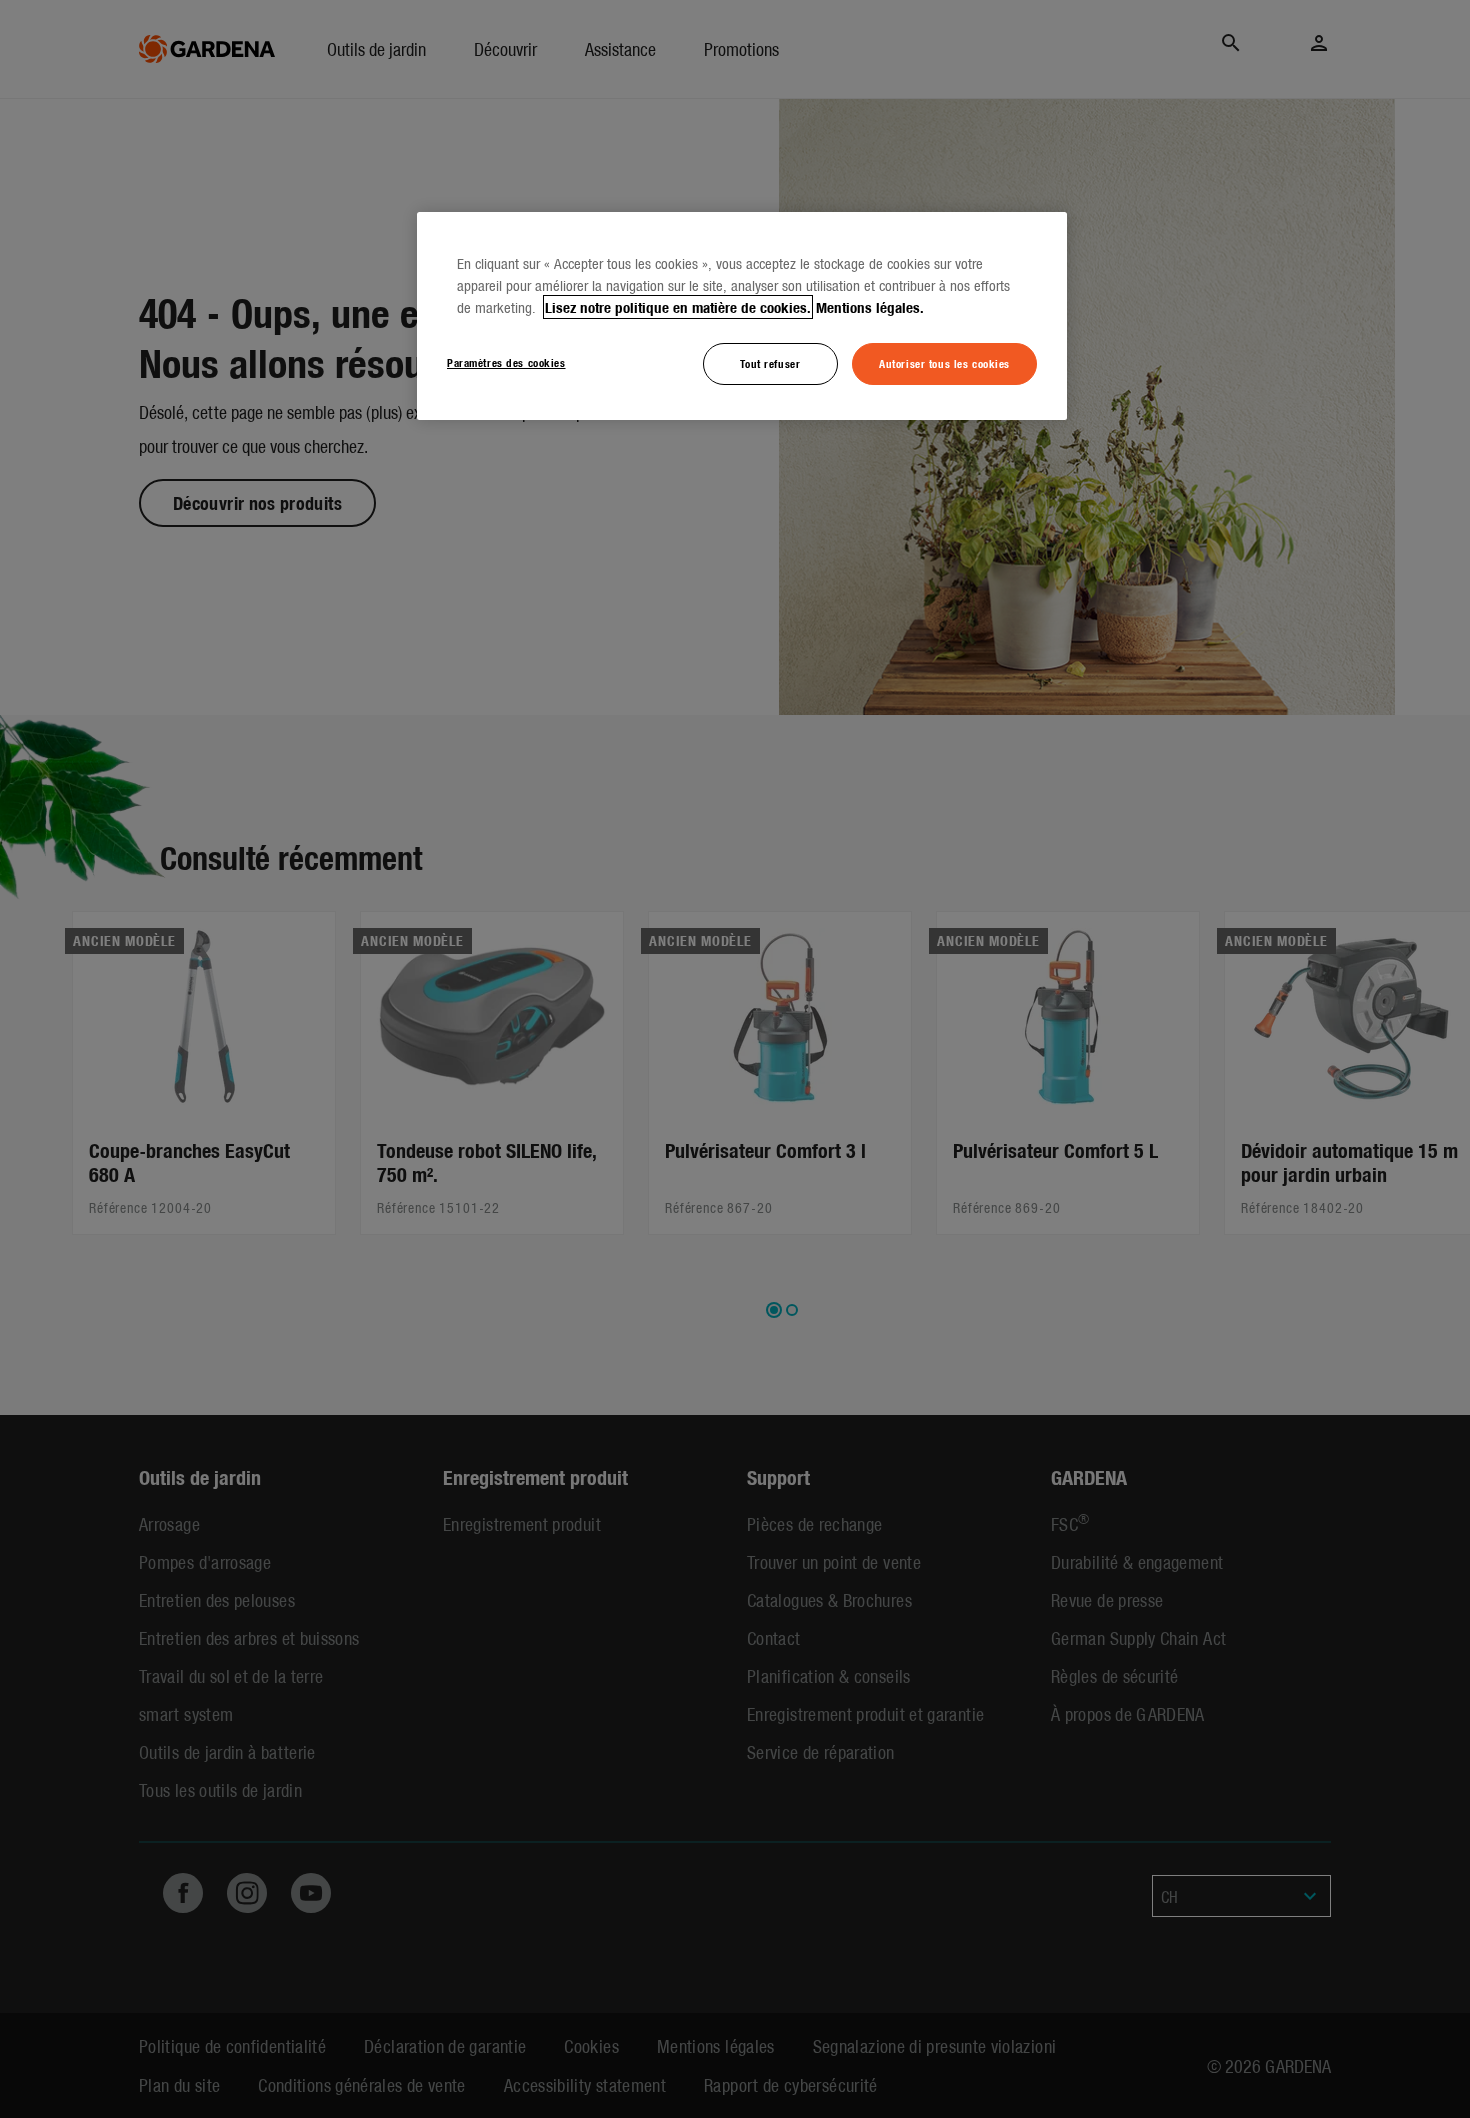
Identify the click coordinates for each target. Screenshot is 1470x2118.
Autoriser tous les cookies (944, 363)
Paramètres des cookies (506, 362)
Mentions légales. (870, 307)
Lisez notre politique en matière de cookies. (678, 307)
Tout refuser (770, 363)
